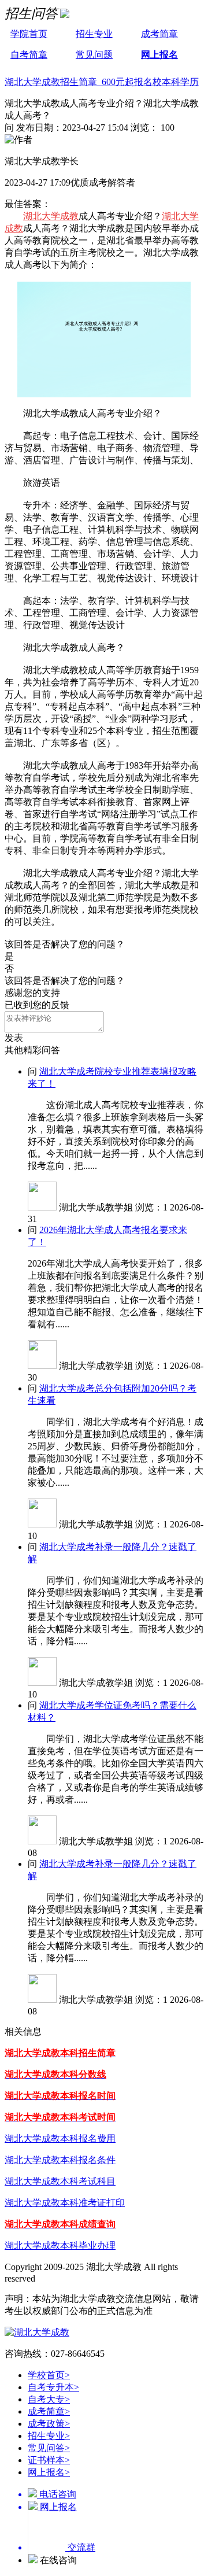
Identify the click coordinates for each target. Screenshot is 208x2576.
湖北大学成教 (51, 216)
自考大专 (49, 2399)
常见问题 (94, 55)
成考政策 (49, 2424)
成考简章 (159, 34)
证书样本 (49, 2460)
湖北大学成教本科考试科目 (60, 2181)
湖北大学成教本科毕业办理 (60, 2245)
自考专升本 (53, 2387)
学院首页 (29, 34)
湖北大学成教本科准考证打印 (65, 2203)
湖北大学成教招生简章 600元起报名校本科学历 (102, 82)
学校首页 (49, 2375)
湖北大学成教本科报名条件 (60, 2160)
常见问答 (49, 2448)
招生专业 (94, 34)
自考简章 (29, 55)
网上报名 (159, 55)
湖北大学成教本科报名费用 (60, 2138)
